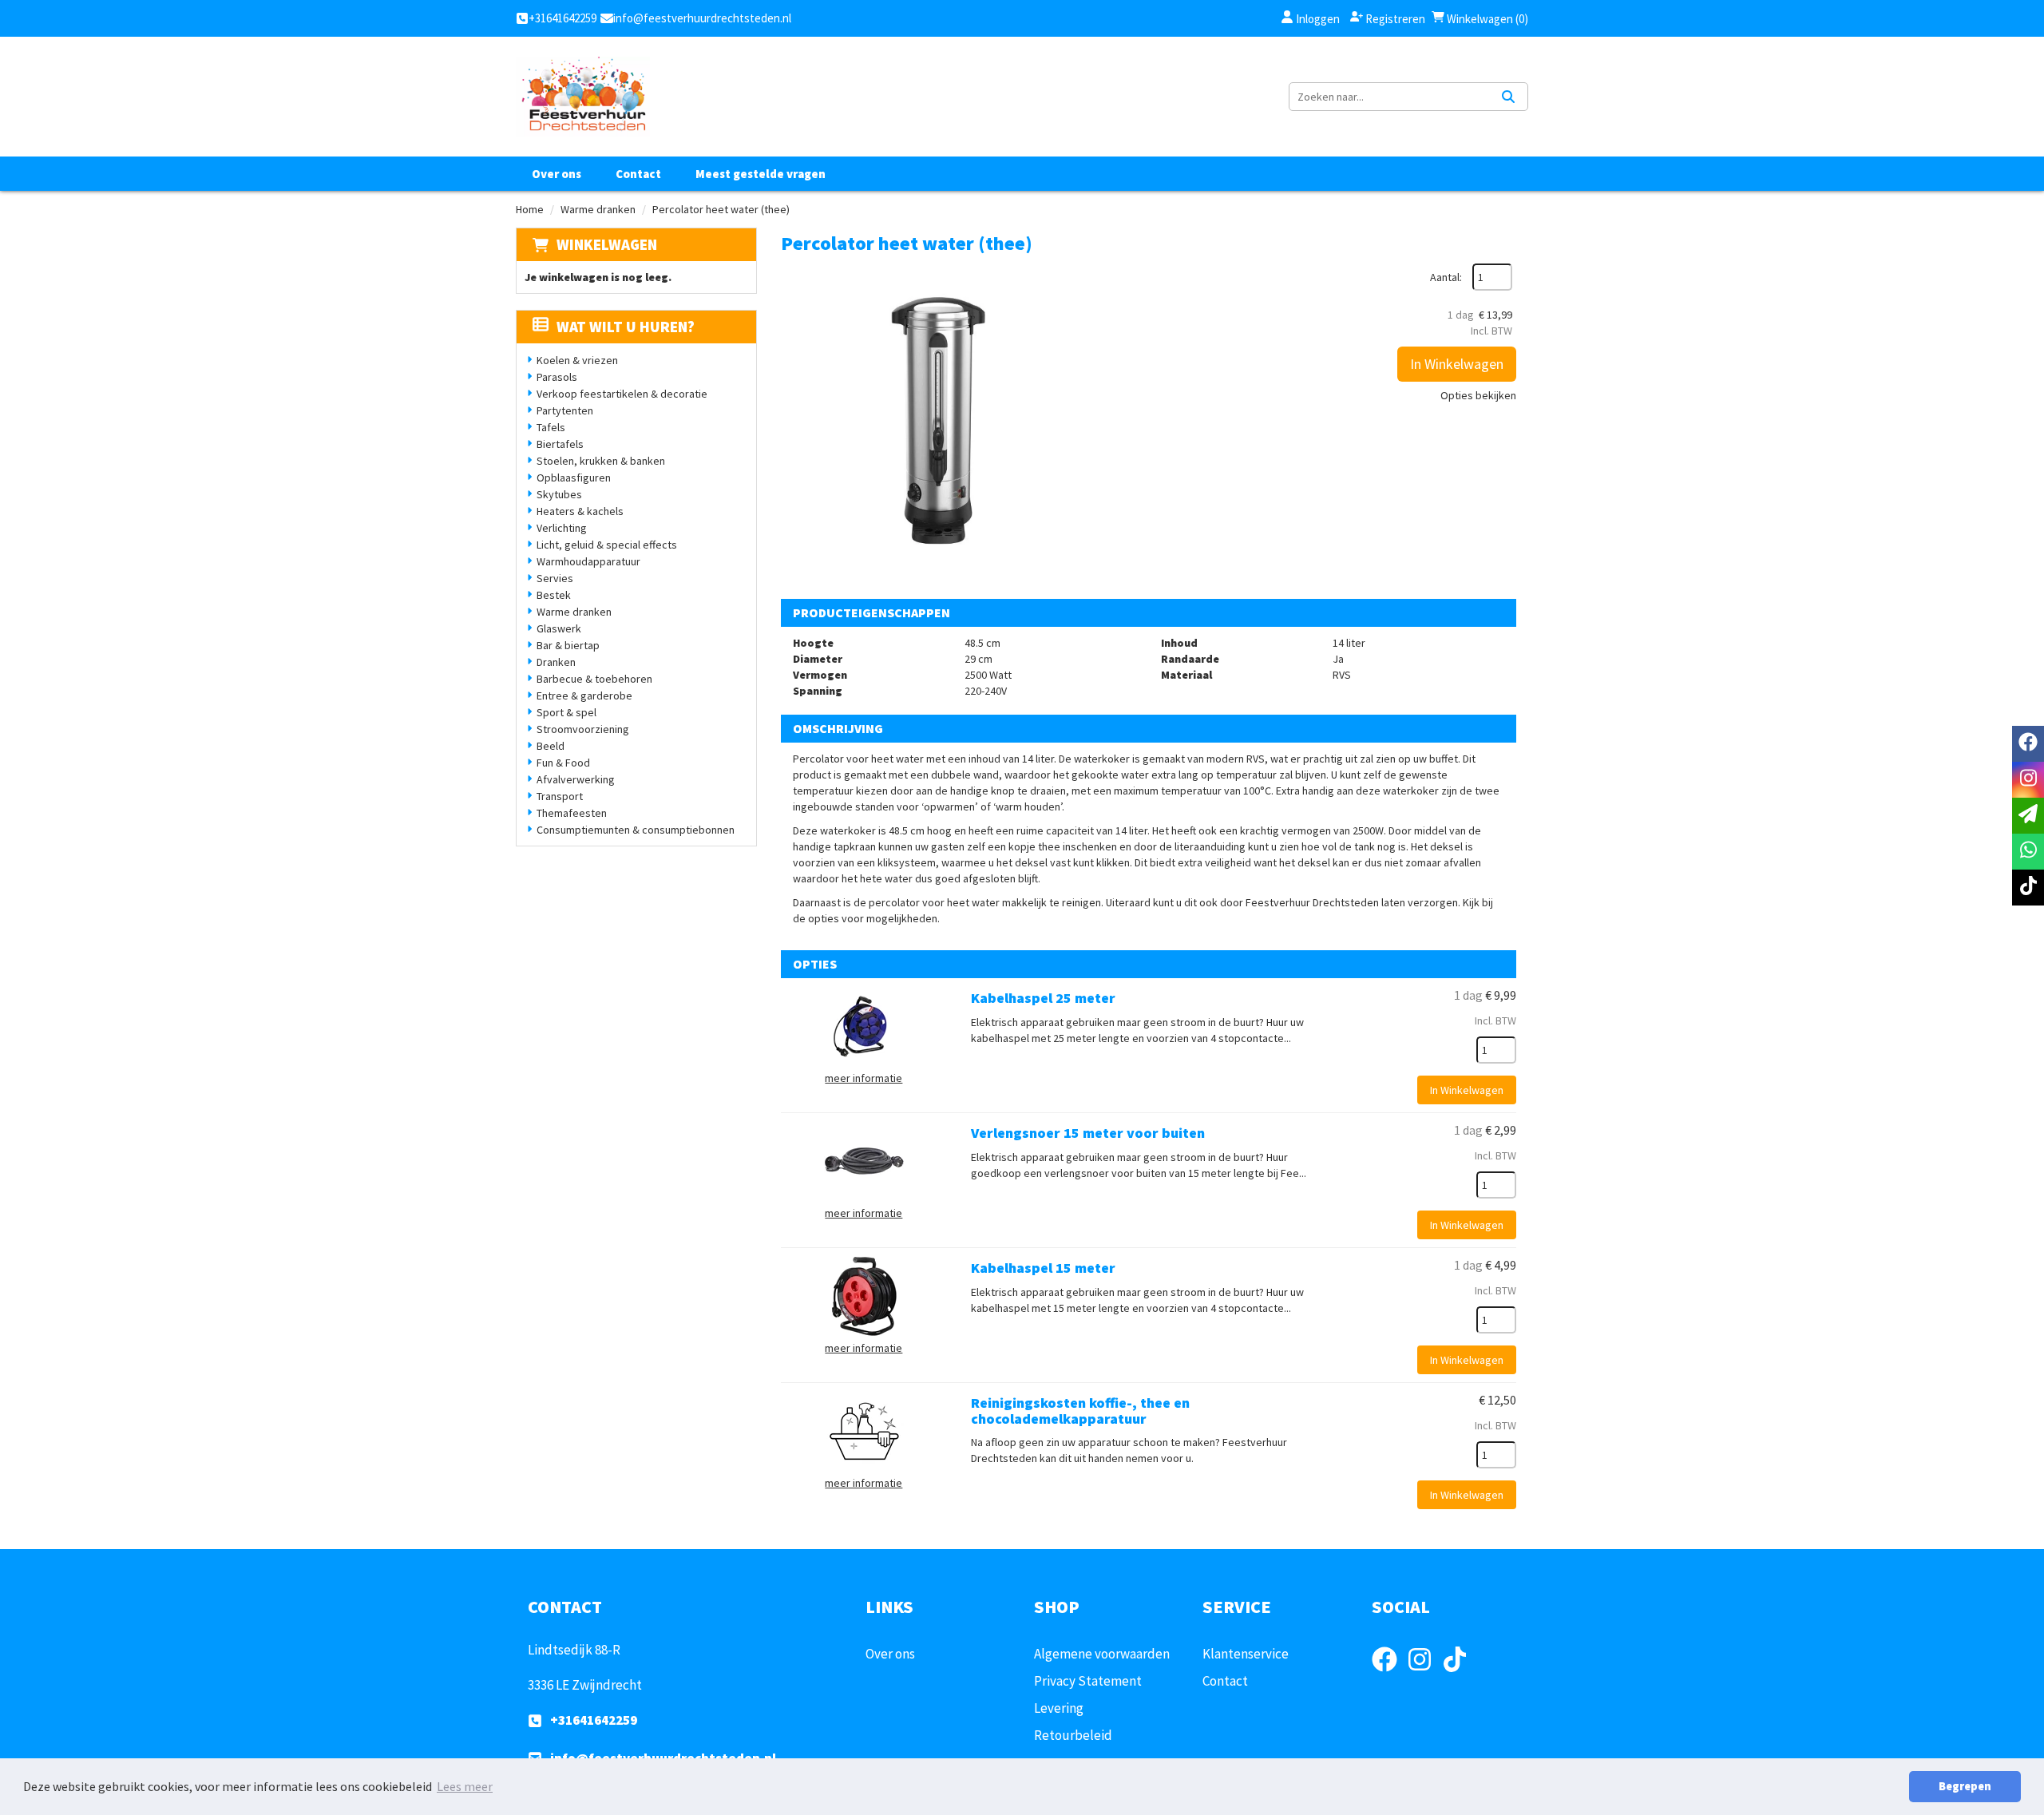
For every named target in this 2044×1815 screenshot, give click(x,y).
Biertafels (560, 444)
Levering (1059, 1708)
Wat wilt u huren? (626, 327)
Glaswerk (559, 628)
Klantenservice (1246, 1654)
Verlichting (562, 528)
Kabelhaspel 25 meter (1043, 998)
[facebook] (1389, 1674)
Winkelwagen (607, 244)
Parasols (557, 377)
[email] (2028, 816)
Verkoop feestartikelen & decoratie (622, 394)
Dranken (556, 662)
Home (530, 209)
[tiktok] (1460, 1674)
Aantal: (1446, 277)
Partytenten (565, 410)
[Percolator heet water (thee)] (941, 423)
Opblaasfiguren (574, 478)
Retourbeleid (1073, 1735)
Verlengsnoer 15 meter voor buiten (1088, 1133)
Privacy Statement (1088, 1681)
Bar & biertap (568, 645)
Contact (638, 174)
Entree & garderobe (584, 695)
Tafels (551, 427)
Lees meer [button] (465, 1786)
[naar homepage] (583, 97)
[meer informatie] (864, 1025)
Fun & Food (563, 763)
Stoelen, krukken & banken (601, 461)
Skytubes (559, 494)
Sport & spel (566, 712)
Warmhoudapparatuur (588, 561)
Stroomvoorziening (583, 729)
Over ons (557, 174)
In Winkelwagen (1457, 364)
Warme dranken (598, 209)
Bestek (554, 595)
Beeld (551, 746)
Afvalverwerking (576, 779)
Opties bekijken (1478, 395)
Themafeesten (572, 813)
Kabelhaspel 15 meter (1043, 1268)
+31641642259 (594, 1720)
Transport (560, 796)
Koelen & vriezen (577, 360)
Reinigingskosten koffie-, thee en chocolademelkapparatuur (1080, 1411)
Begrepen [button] (1965, 1786)
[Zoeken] (1508, 97)
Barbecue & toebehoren (594, 679)
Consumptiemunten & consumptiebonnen (636, 830)
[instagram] (1424, 1674)
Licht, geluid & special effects (607, 545)
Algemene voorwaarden (1102, 1654)
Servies (555, 578)
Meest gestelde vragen (761, 174)
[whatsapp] (2028, 852)
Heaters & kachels (580, 511)
